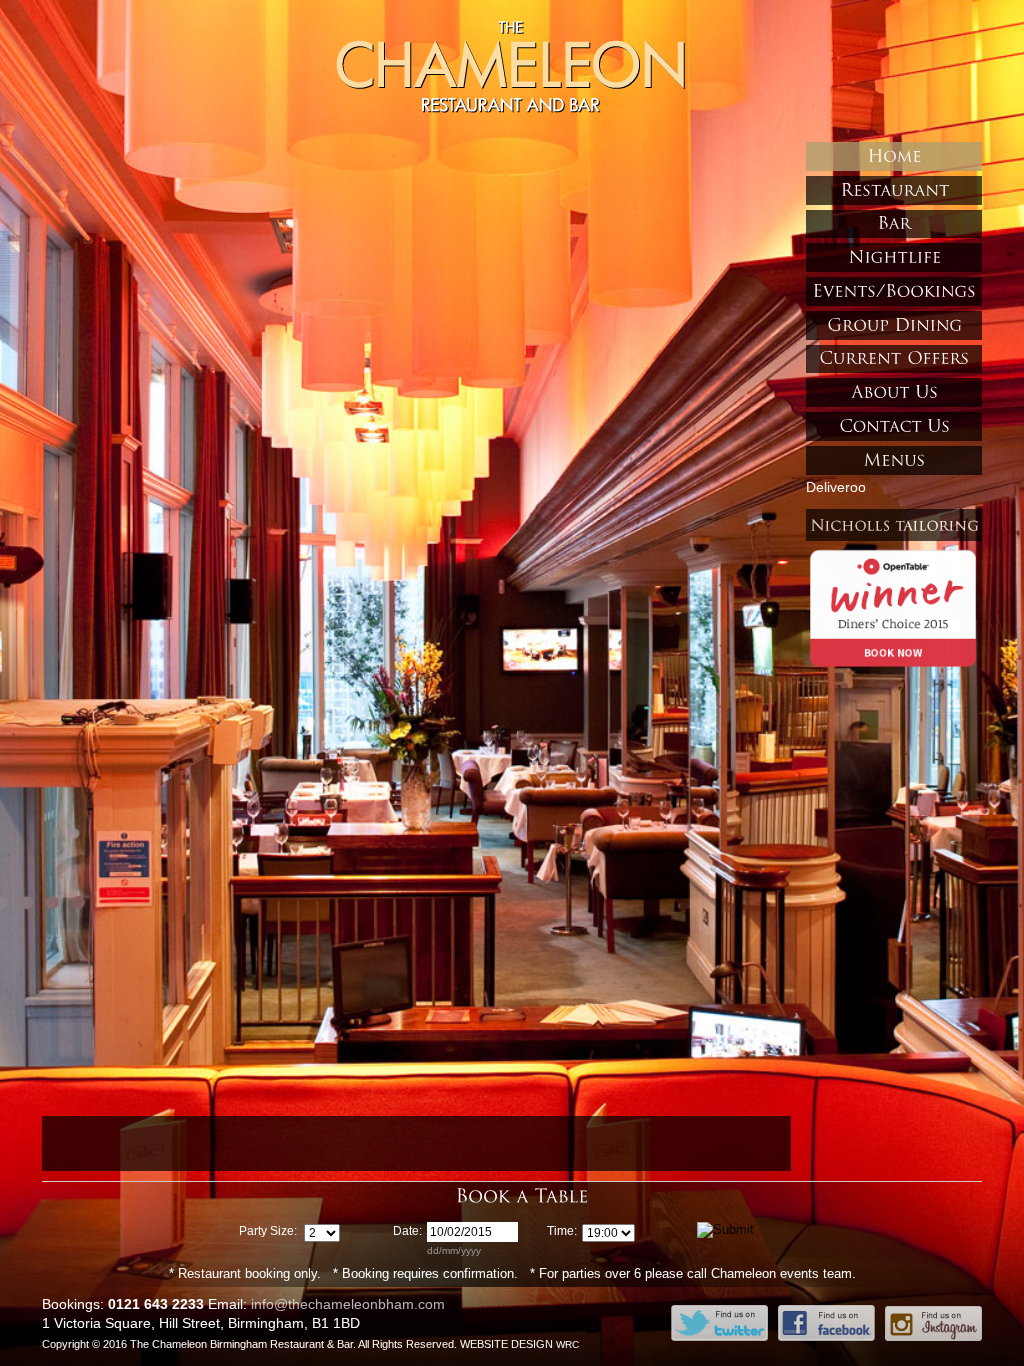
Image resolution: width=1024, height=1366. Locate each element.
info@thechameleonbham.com (348, 1304)
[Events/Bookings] (894, 291)
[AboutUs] (894, 392)
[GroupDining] (894, 325)
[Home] (894, 156)
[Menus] (894, 460)
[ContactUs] (894, 426)
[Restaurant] (894, 190)
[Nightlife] (894, 257)
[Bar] (894, 224)
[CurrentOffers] (894, 359)
